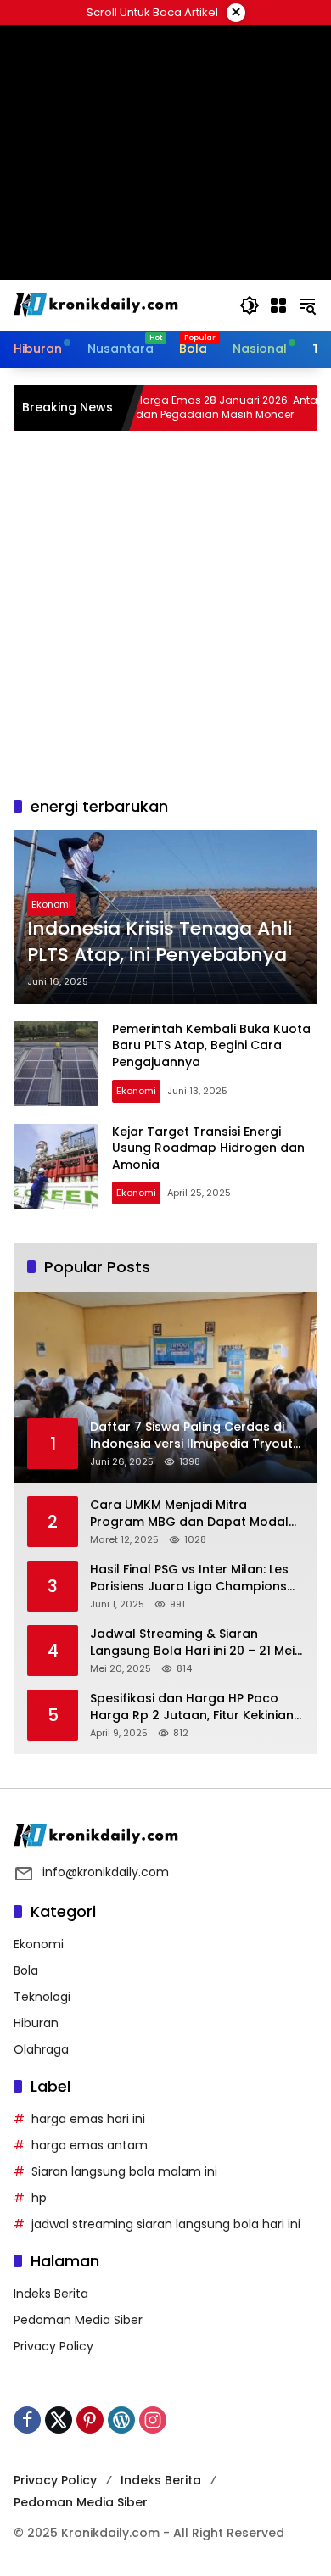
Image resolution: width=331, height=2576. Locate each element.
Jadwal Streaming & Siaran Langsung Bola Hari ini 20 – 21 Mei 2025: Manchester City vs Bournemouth (192, 1643)
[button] (250, 305)
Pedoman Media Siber (78, 2320)
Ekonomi (51, 904)
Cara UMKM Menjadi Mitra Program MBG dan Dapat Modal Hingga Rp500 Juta (189, 1514)
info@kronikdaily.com (106, 1872)
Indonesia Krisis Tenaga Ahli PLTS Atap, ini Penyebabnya (160, 942)
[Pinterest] (90, 2420)
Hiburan (36, 2023)
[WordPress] (121, 2420)
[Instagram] (153, 2420)
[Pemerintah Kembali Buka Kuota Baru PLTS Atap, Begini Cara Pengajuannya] (56, 1064)
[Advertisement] (165, 613)
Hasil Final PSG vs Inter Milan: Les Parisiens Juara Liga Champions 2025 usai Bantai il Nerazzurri (189, 1578)
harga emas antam (90, 2145)
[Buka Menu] (278, 305)
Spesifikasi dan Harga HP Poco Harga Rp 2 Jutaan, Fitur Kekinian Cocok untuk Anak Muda (192, 1707)
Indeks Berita (51, 2294)
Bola (26, 1970)
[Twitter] (59, 2420)
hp (39, 2198)
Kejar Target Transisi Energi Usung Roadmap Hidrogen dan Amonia (208, 1148)
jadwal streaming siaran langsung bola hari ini (166, 2224)
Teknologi (42, 1997)
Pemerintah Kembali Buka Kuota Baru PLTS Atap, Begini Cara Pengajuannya (211, 1045)
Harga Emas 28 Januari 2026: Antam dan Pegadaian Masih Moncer (196, 408)
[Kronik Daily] (98, 305)
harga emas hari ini (88, 2119)
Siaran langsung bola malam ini (124, 2171)
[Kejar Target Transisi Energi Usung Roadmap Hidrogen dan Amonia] (56, 1166)
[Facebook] (27, 2420)
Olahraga (41, 2049)
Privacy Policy (53, 2346)
